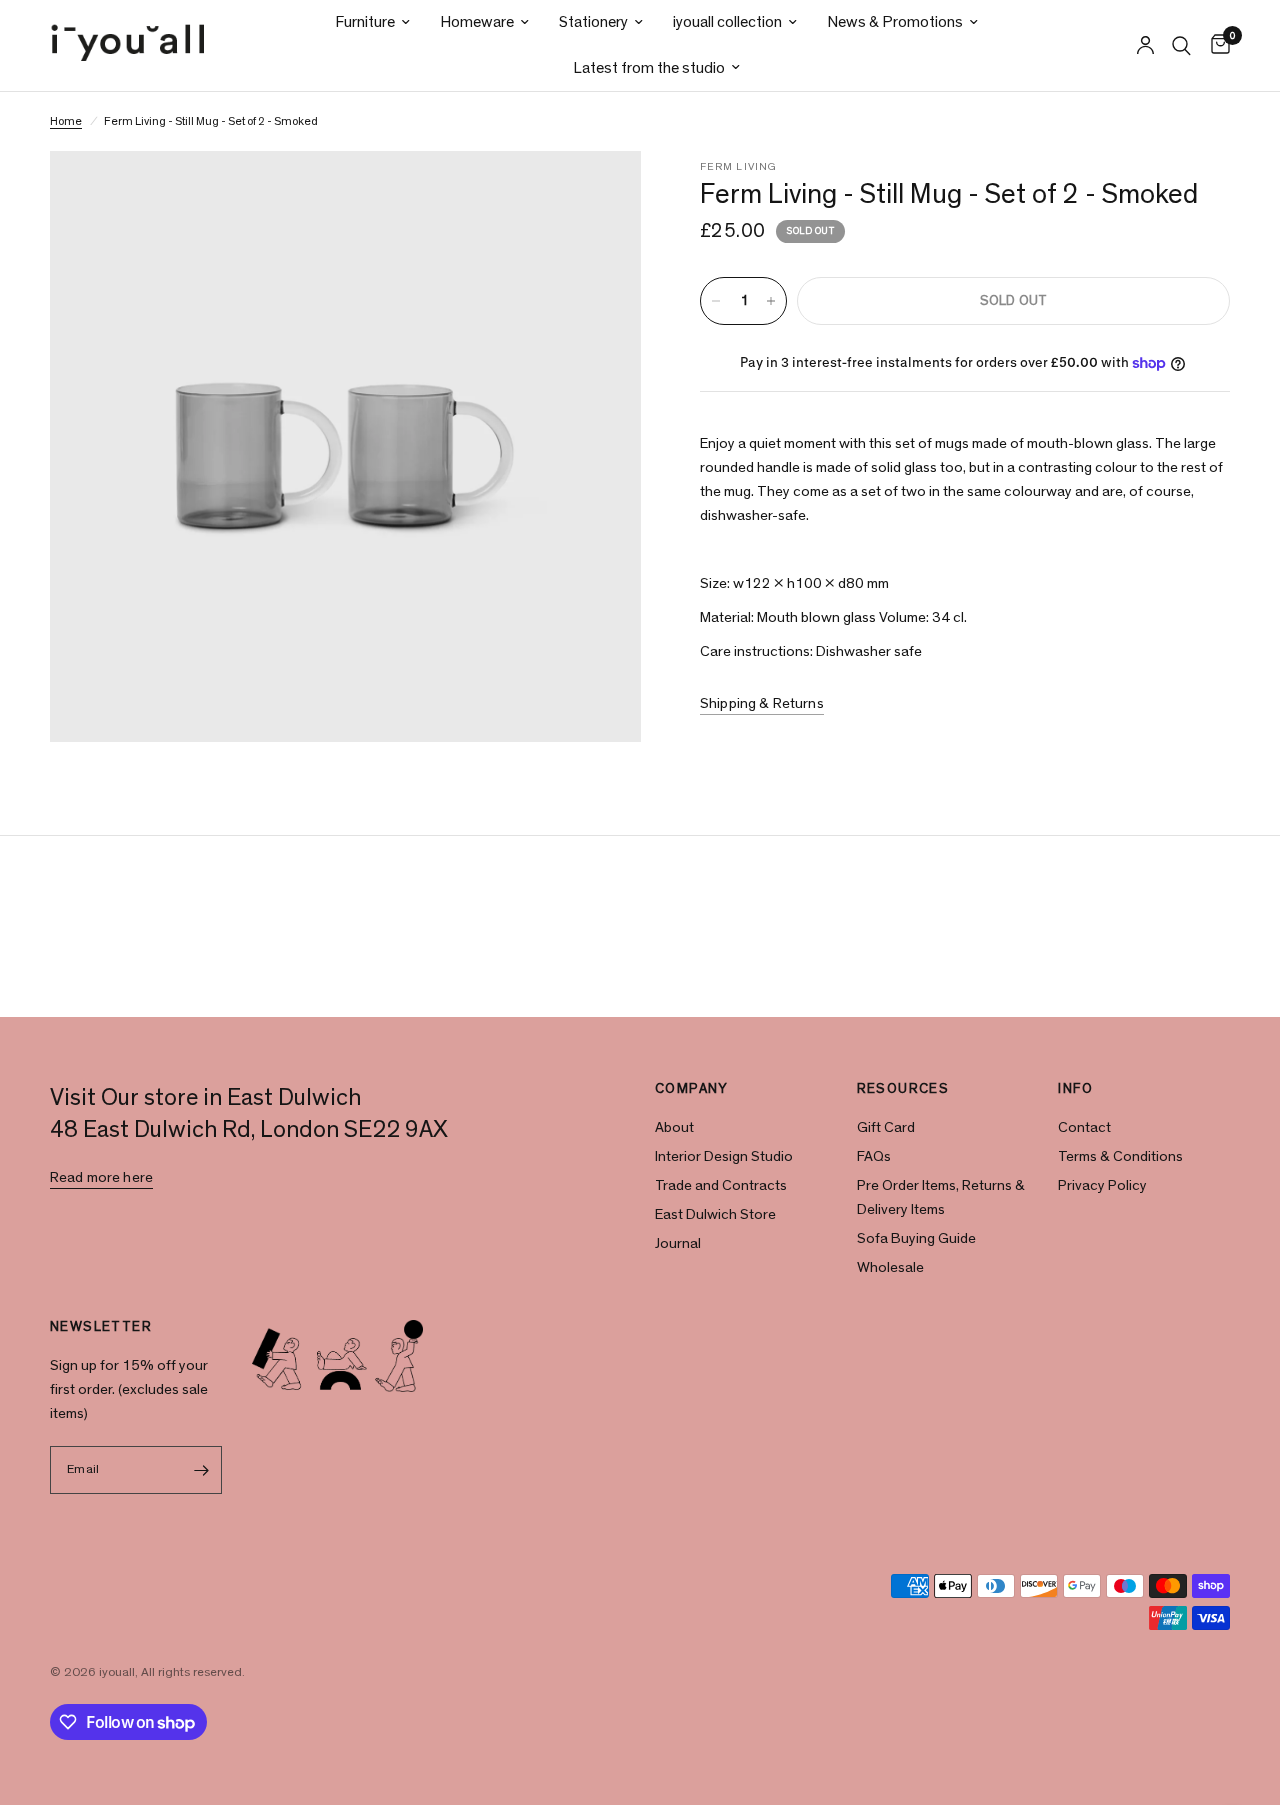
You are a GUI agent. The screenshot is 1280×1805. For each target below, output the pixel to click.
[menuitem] (372, 22)
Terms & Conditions (1120, 1156)
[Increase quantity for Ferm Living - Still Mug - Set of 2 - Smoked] (771, 301)
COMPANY (692, 1089)
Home (66, 121)
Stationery (593, 22)
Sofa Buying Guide (916, 1238)
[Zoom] (599, 193)
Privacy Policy (1102, 1185)
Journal (678, 1243)
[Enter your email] (202, 1470)
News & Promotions (895, 22)
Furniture (365, 22)
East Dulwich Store (715, 1214)
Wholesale (890, 1267)
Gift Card (886, 1127)
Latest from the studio (649, 68)
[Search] (1181, 45)
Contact (1084, 1127)
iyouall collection (727, 22)
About (674, 1127)
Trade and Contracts (721, 1185)
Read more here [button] (101, 1177)
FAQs (874, 1156)
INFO (1075, 1089)
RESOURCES (903, 1089)
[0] (1215, 45)
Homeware (477, 22)
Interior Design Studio (724, 1156)
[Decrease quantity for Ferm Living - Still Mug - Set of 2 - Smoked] (716, 301)
